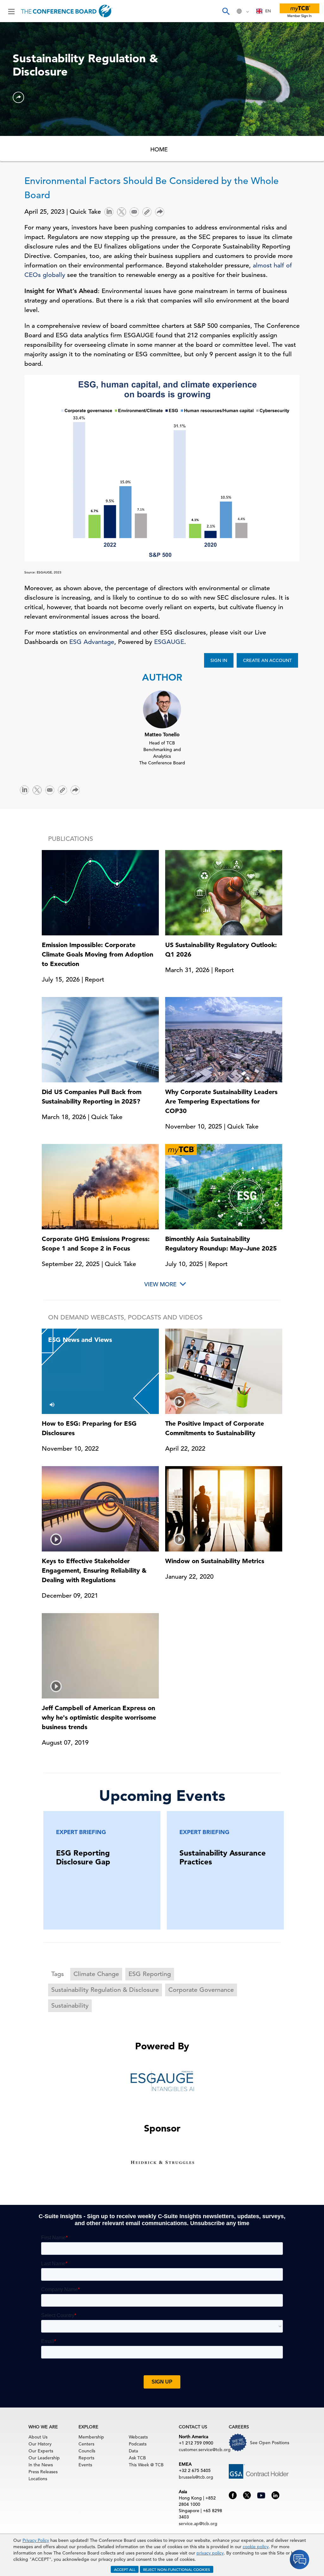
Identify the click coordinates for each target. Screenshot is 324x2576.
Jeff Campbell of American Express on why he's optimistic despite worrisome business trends (99, 1717)
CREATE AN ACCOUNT (267, 660)
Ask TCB (137, 2458)
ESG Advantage (92, 642)
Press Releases (43, 2472)
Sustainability (70, 2006)
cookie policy (256, 2547)
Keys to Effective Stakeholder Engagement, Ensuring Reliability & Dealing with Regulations (94, 1570)
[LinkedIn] (109, 211)
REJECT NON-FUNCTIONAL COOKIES (177, 2569)
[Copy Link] (147, 212)
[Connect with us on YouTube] (261, 2494)
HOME (159, 149)
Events (85, 2465)
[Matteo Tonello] (162, 709)
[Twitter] (121, 211)
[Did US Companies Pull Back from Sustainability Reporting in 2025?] (100, 1039)
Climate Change (96, 1974)
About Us (38, 2437)
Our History (40, 2444)
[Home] (67, 11)
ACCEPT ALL (125, 2569)
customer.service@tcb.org (205, 2450)
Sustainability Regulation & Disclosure (105, 1990)
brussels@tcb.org (196, 2477)
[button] (18, 97)
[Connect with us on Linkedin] (275, 2495)
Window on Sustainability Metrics (215, 1561)
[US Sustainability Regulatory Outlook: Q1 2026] (224, 892)
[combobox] (264, 11)
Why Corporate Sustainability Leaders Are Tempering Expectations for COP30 (221, 1101)
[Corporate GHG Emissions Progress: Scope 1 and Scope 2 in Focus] (100, 1186)
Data (133, 2451)
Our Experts (41, 2451)
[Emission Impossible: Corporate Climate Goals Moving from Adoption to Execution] (100, 892)
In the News (41, 2465)
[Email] (134, 211)
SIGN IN (219, 660)
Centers (86, 2444)
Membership (91, 2437)
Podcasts (138, 2444)
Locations (38, 2479)
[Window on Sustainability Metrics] (224, 1509)
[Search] (226, 11)
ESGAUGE (169, 642)
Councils (87, 2451)
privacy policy (210, 2553)
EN (268, 11)
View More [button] (160, 1284)
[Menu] (11, 11)
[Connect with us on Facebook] (233, 2495)
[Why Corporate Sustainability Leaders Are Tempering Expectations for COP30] (224, 1039)
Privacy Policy (36, 2540)
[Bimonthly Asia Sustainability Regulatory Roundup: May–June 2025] (224, 1186)
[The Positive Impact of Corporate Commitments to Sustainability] (224, 1371)
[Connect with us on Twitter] (247, 2495)
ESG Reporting (150, 1974)
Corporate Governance (201, 1990)
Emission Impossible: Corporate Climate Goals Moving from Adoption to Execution (97, 954)
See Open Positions (270, 2443)
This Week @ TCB (146, 2465)
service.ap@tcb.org (198, 2524)
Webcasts (138, 2437)
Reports (86, 2458)
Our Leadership (44, 2458)
